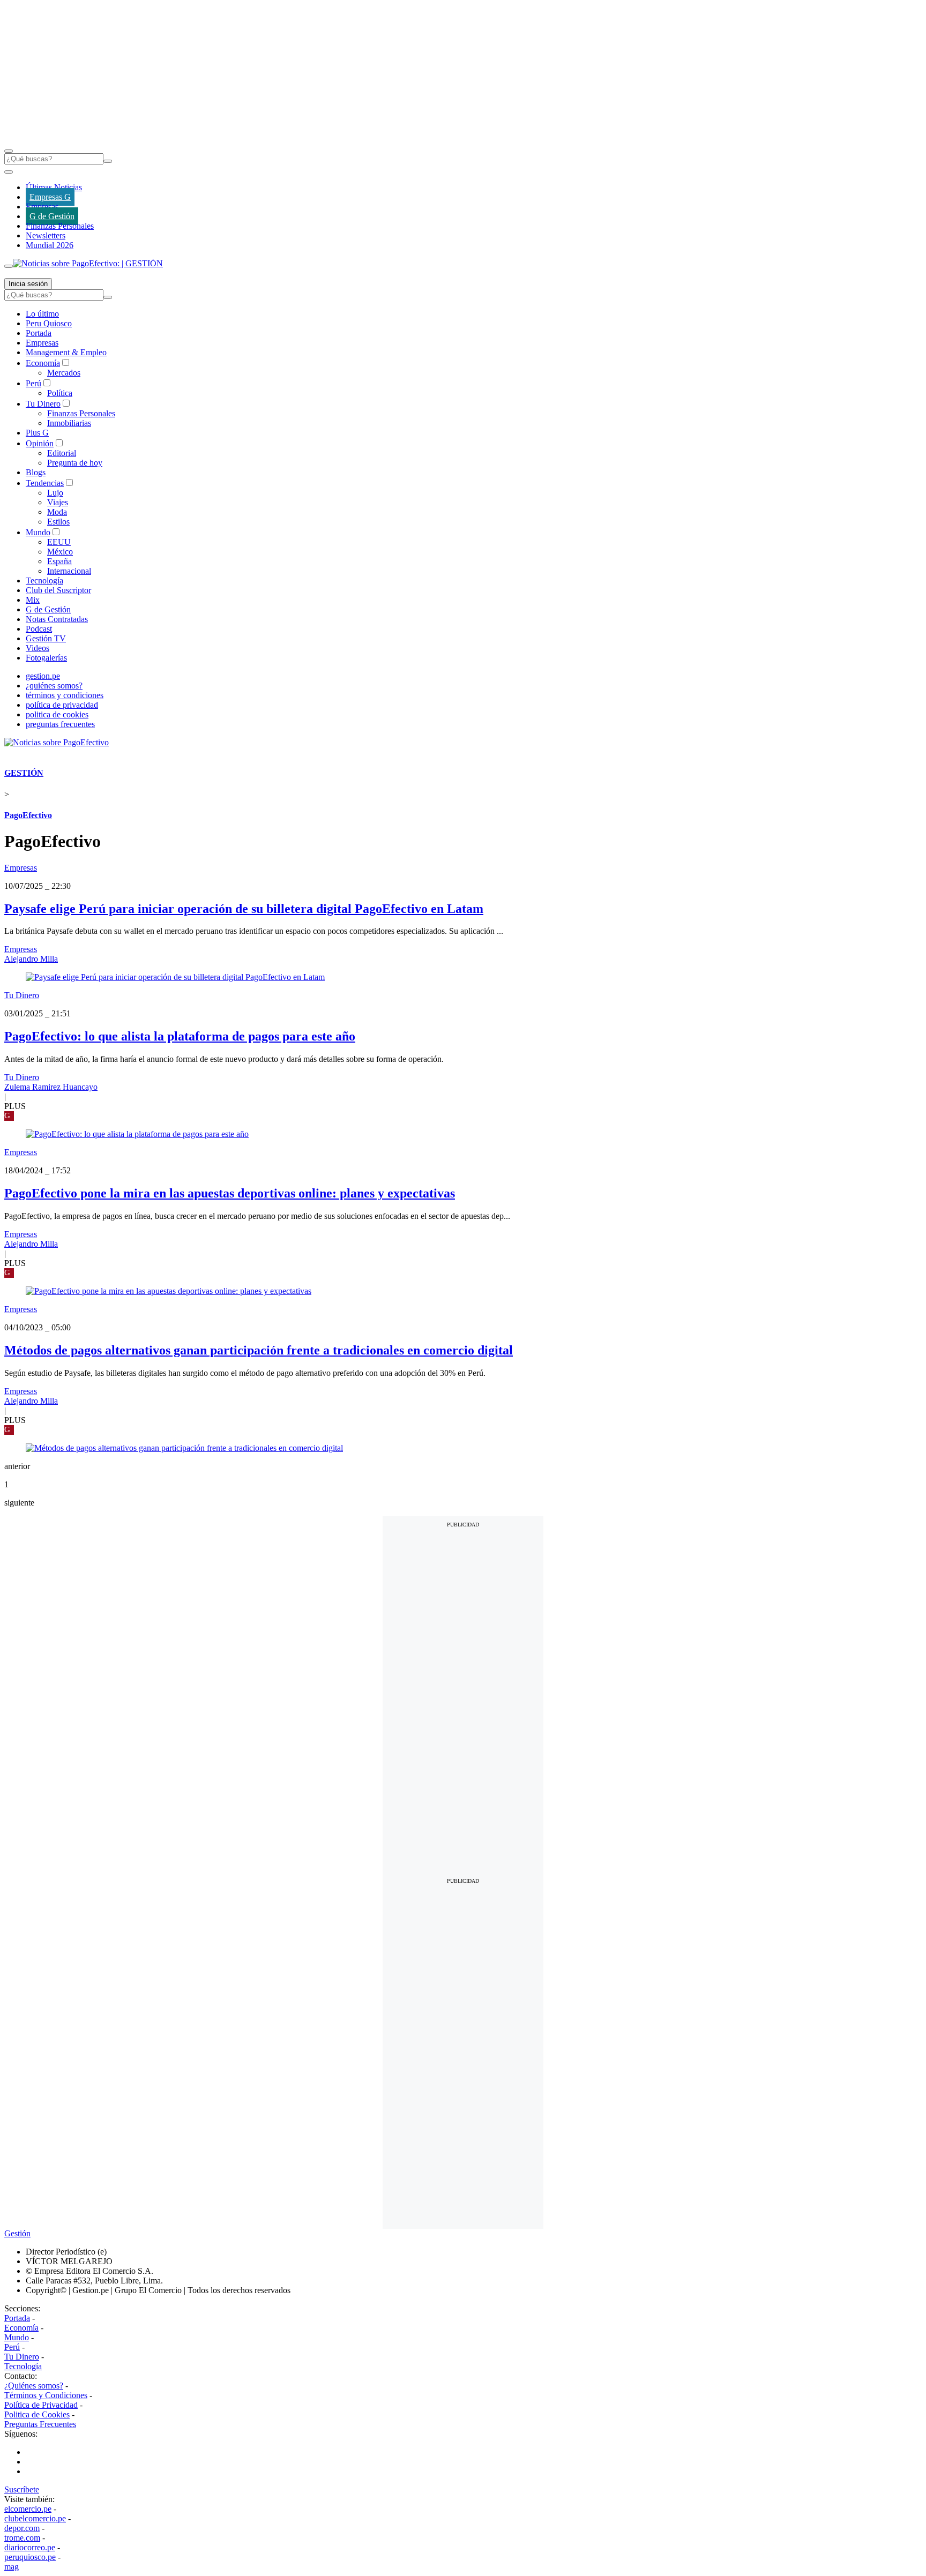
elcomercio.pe (28, 2509)
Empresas (42, 207)
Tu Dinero (43, 404)
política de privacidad (62, 705)
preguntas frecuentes (60, 724)
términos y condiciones (65, 695)
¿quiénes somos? (54, 686)
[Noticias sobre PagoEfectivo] (57, 742)
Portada (39, 333)
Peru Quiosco (49, 323)
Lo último (42, 314)
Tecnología (44, 581)
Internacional (69, 571)
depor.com (22, 2528)
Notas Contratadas (57, 619)
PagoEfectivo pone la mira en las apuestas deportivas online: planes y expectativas (230, 1193)
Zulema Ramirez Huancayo (51, 1087)
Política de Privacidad (41, 2405)
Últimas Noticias (54, 187)
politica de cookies (57, 714)
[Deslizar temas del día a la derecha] (9, 266)
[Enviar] (108, 161)
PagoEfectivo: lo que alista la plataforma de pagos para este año (180, 1036)
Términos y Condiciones (46, 2395)
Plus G (37, 433)
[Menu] (9, 151)
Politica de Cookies (37, 2414)
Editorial (62, 453)
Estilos (58, 522)
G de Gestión (52, 216)
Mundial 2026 (50, 245)
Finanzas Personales (60, 226)
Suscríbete (22, 2489)
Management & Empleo (66, 352)
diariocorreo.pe (30, 2547)
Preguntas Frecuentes (40, 2424)
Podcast (39, 629)
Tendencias (45, 483)
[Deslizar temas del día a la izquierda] (9, 172)
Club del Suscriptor (58, 590)
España (59, 561)
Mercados (64, 373)
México (60, 552)
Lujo (55, 493)
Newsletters (46, 235)
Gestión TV (46, 638)
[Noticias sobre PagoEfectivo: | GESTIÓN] (88, 263)
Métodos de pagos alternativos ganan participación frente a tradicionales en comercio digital (259, 1350)
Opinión (40, 443)
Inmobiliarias (69, 423)
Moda (57, 512)
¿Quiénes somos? (34, 2386)
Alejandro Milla (31, 959)
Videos (38, 648)
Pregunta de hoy (75, 463)
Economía (43, 363)
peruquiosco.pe (30, 2557)
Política (60, 393)
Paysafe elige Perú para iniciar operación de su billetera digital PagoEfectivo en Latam (244, 909)
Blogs (36, 472)
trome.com (22, 2538)
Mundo (38, 532)
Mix (33, 600)
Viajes (58, 502)
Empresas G (50, 197)
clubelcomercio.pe (35, 2518)
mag (12, 2567)
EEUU (59, 542)
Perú (33, 383)
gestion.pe (43, 676)
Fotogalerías (46, 658)
